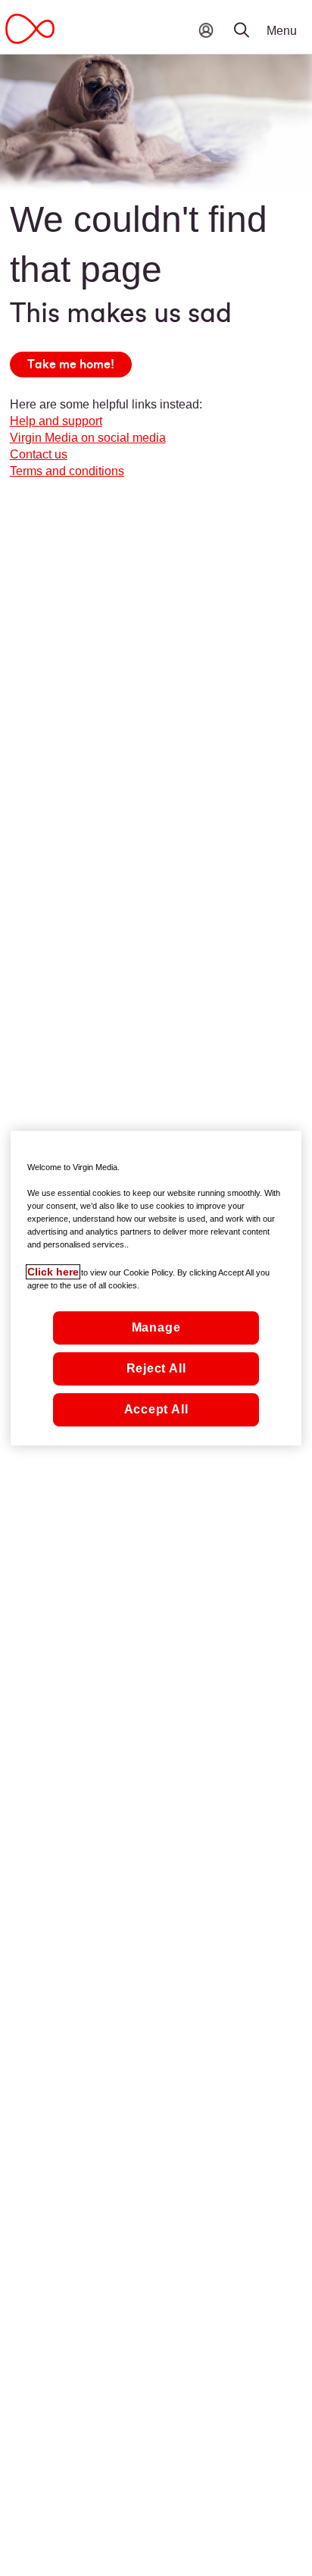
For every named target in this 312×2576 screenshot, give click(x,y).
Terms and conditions (67, 471)
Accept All (156, 1409)
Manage (156, 1327)
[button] (251, 19)
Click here (53, 1272)
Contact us (39, 454)
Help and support (56, 421)
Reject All (156, 1368)
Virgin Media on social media (88, 438)
